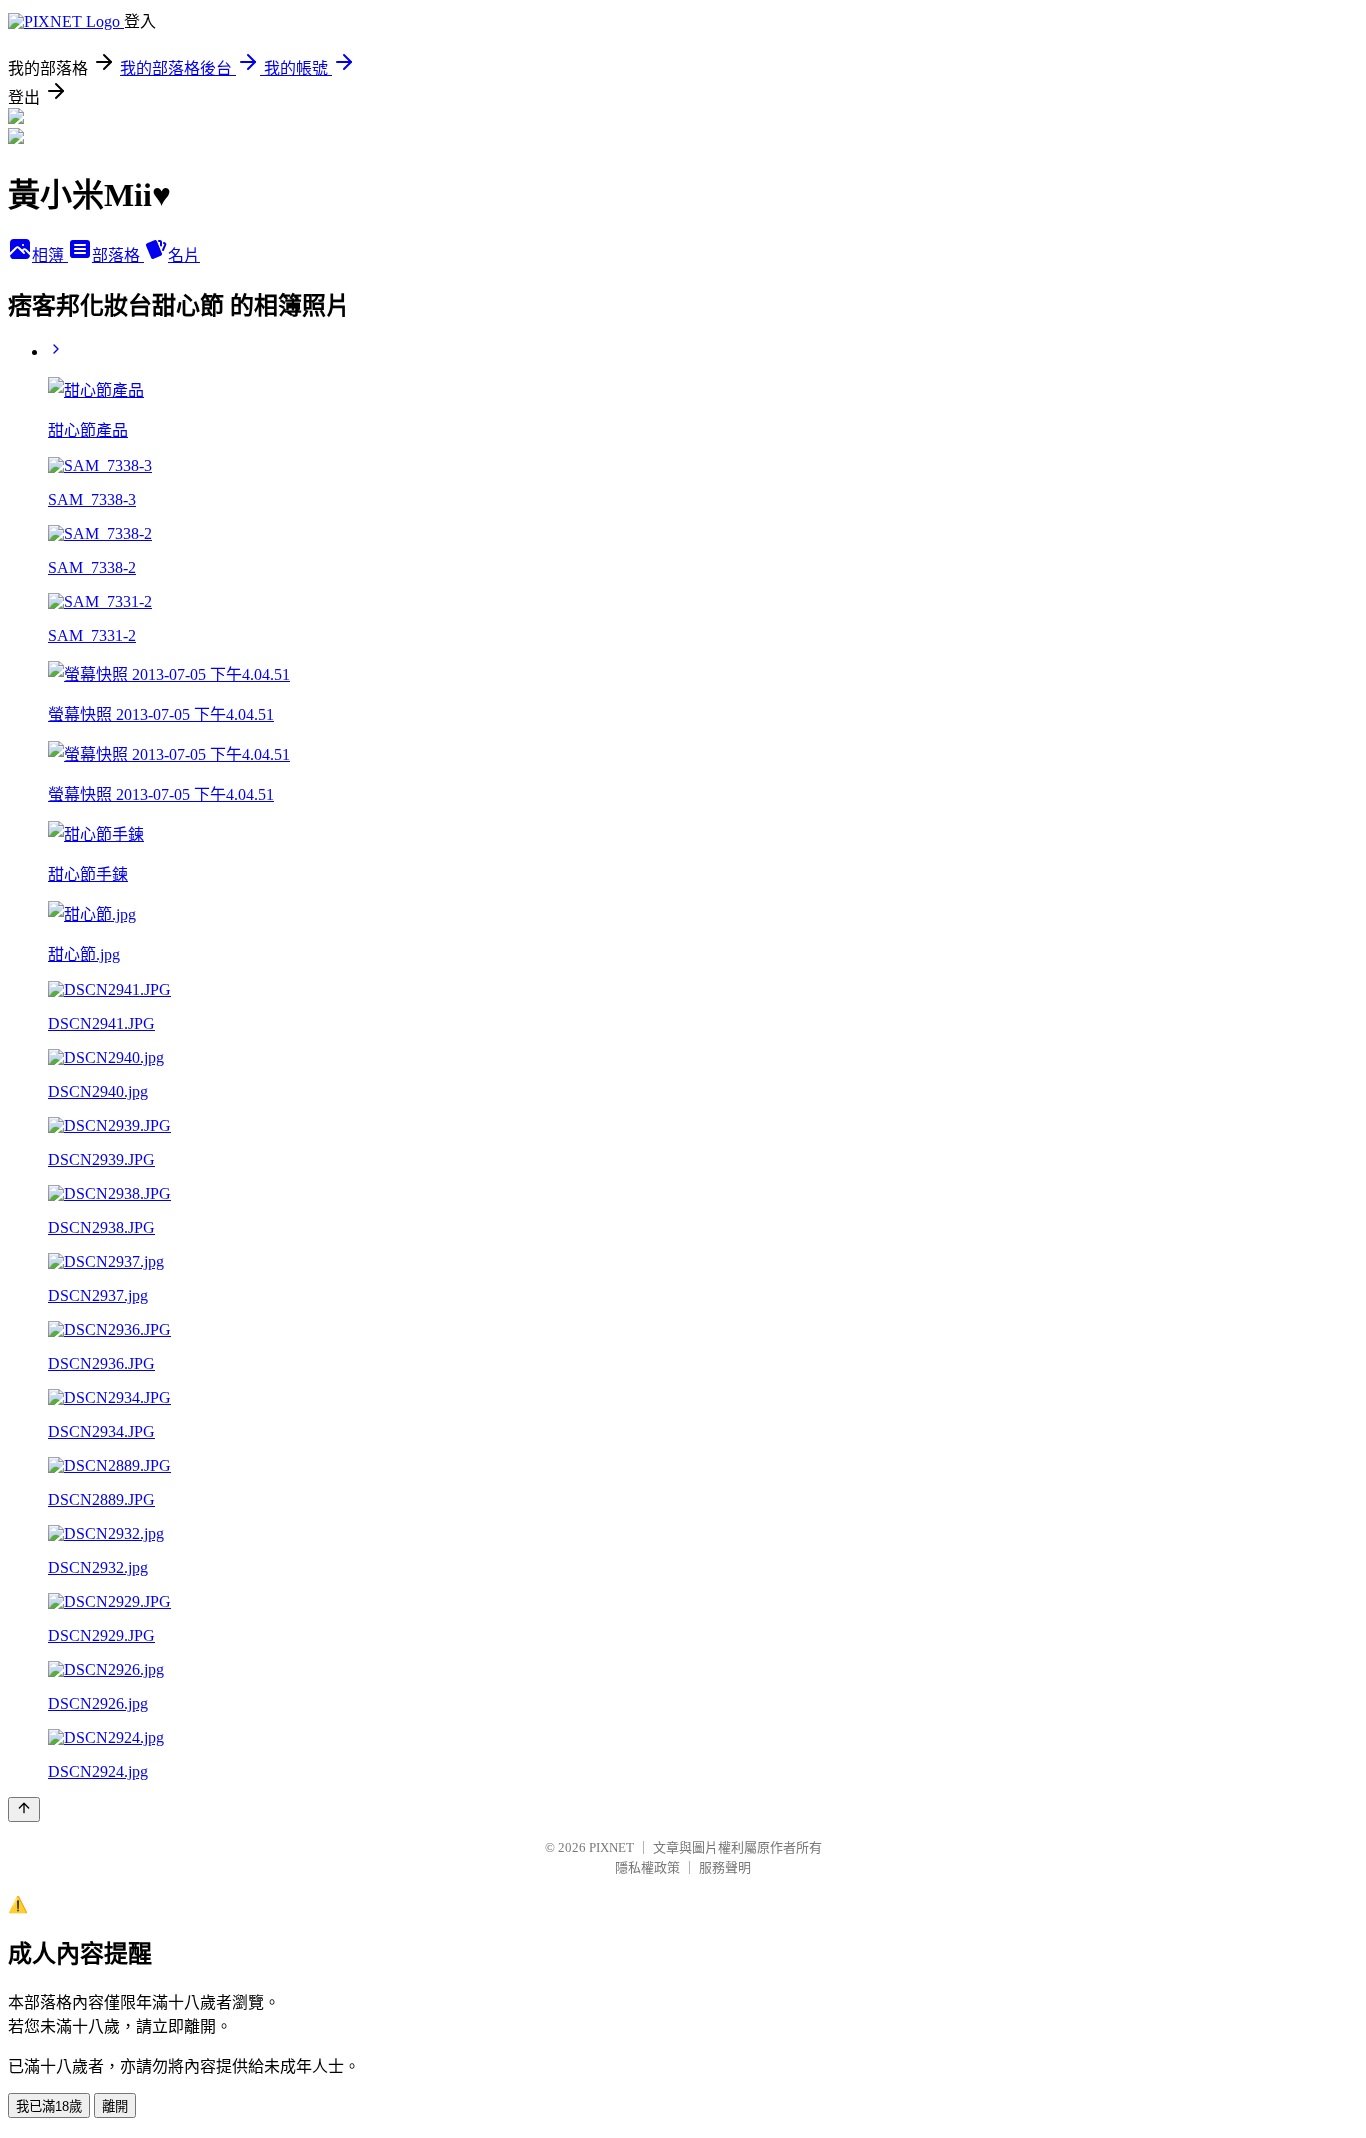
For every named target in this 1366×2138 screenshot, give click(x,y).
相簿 (50, 255)
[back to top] (24, 1809)
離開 (115, 2106)
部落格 (118, 255)
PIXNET (611, 1847)
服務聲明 (725, 1867)
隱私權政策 (647, 1867)
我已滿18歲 (49, 2106)
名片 (184, 255)
